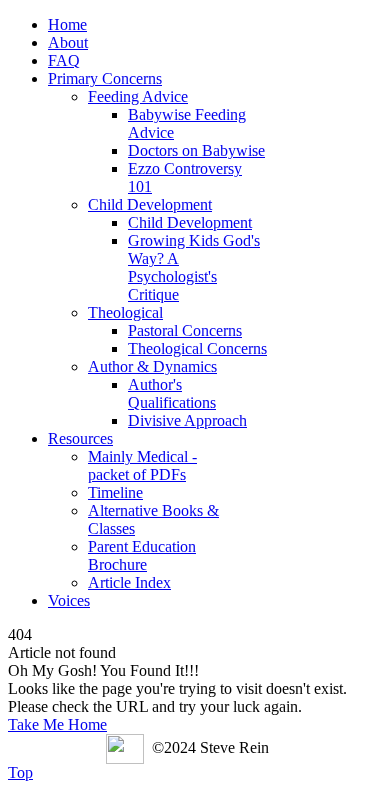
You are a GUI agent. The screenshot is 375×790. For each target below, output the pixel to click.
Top (20, 772)
